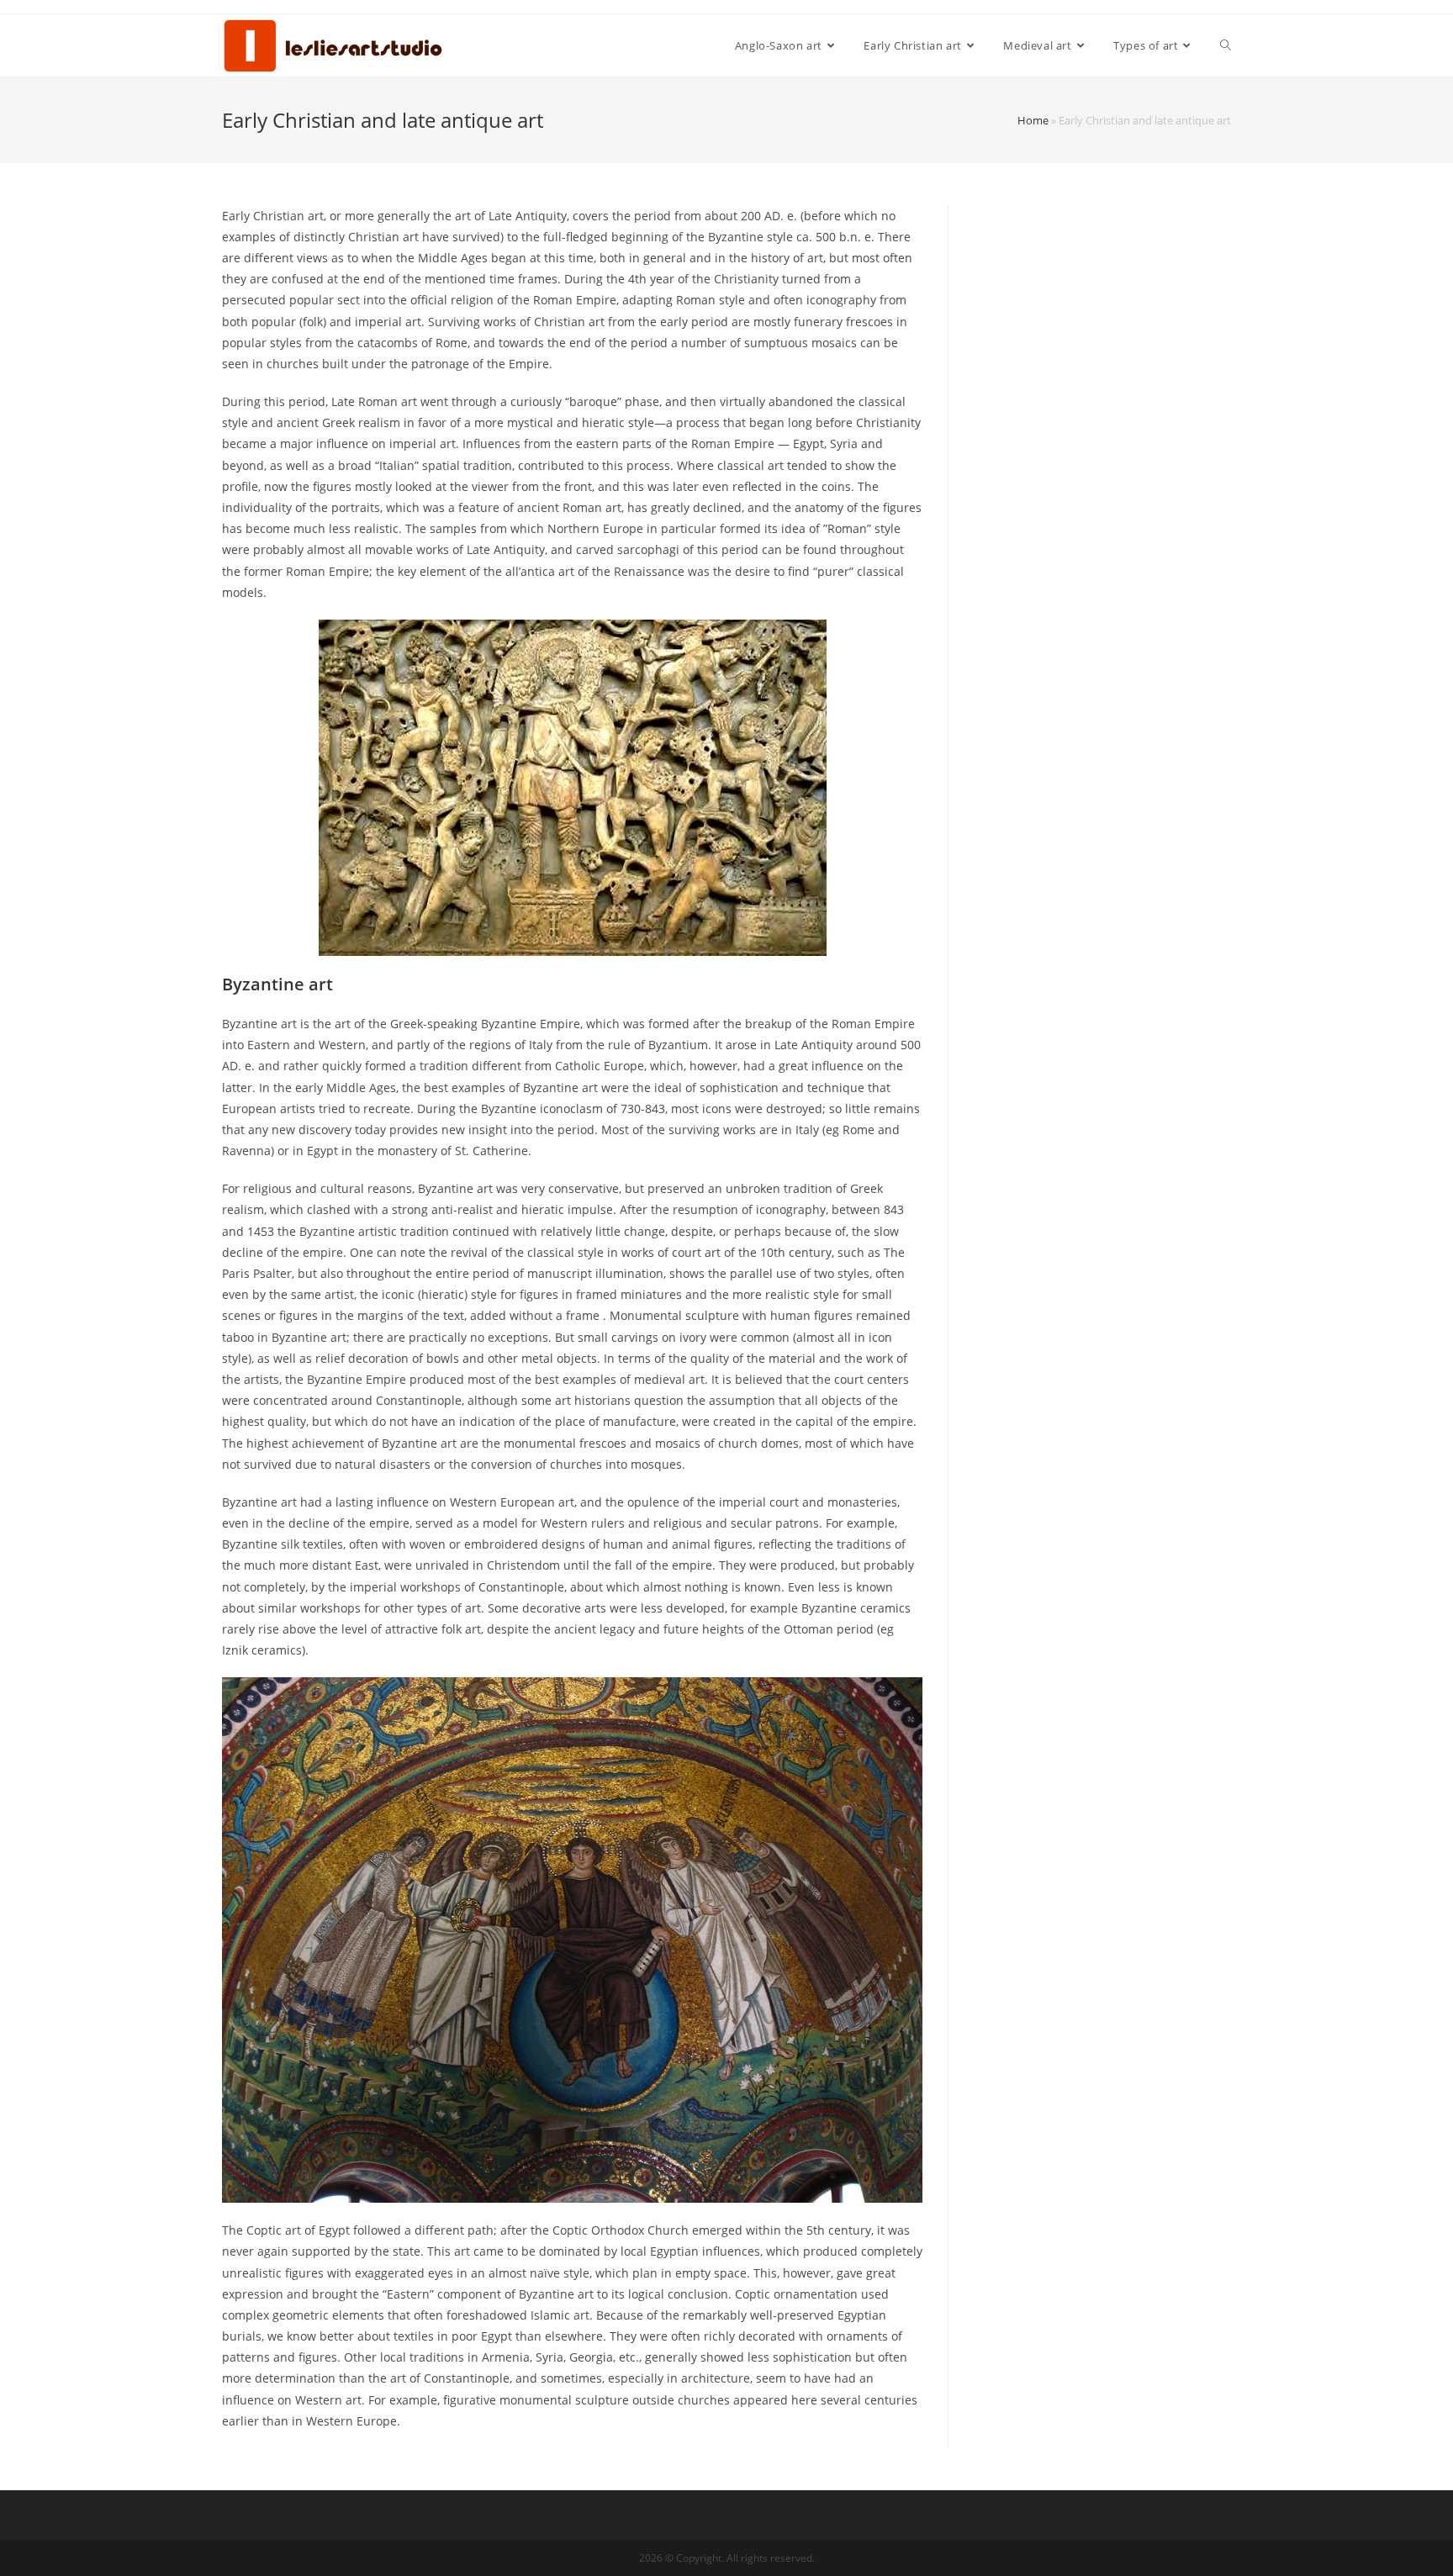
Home (1033, 120)
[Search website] (1226, 45)
